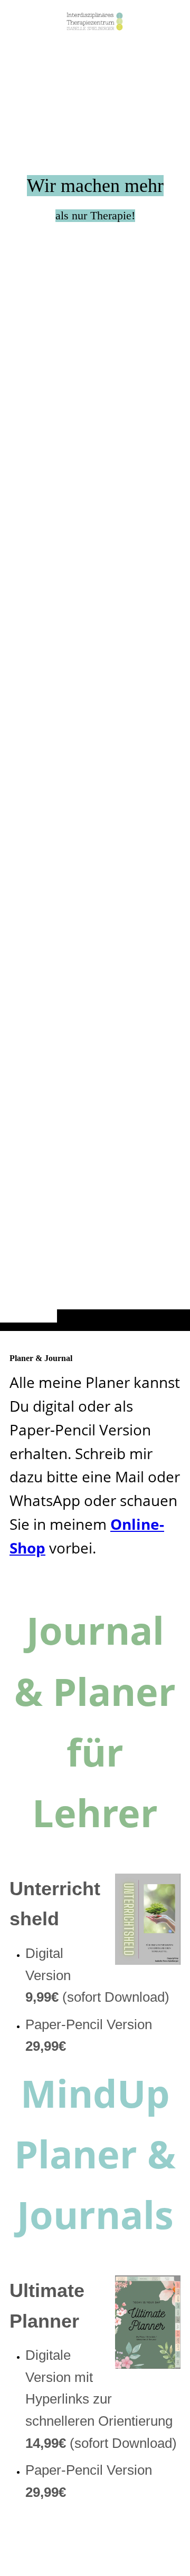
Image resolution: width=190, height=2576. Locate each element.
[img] (95, 686)
